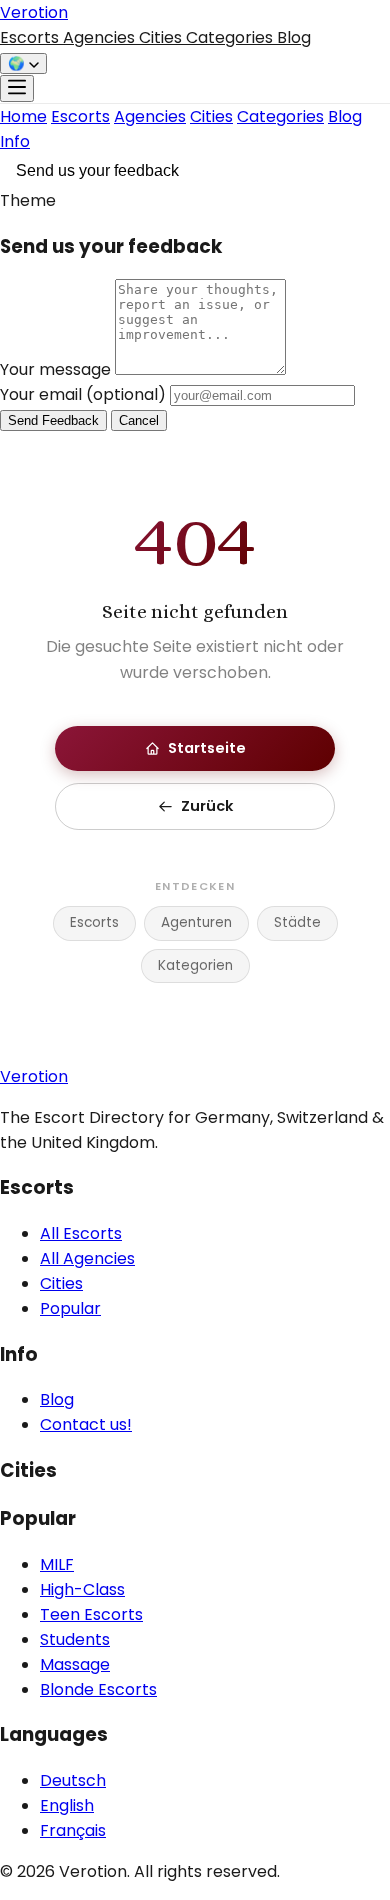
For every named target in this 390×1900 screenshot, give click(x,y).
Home (23, 116)
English (67, 1805)
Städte (297, 922)
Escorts (31, 37)
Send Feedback (53, 420)
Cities (162, 37)
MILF (57, 1564)
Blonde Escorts (98, 1689)
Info (15, 141)
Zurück (207, 806)
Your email (83, 394)
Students (75, 1639)
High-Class (82, 1589)
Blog (294, 37)
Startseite (207, 748)
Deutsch (73, 1780)
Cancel (139, 420)
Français (73, 1830)
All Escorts (81, 1233)
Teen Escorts (91, 1614)
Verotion (34, 12)
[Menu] (17, 88)
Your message (57, 369)
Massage (75, 1664)
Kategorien (195, 965)
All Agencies (87, 1258)
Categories (231, 37)
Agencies (101, 37)
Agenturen (196, 922)
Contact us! (86, 1424)
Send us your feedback (97, 170)
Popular (70, 1308)
